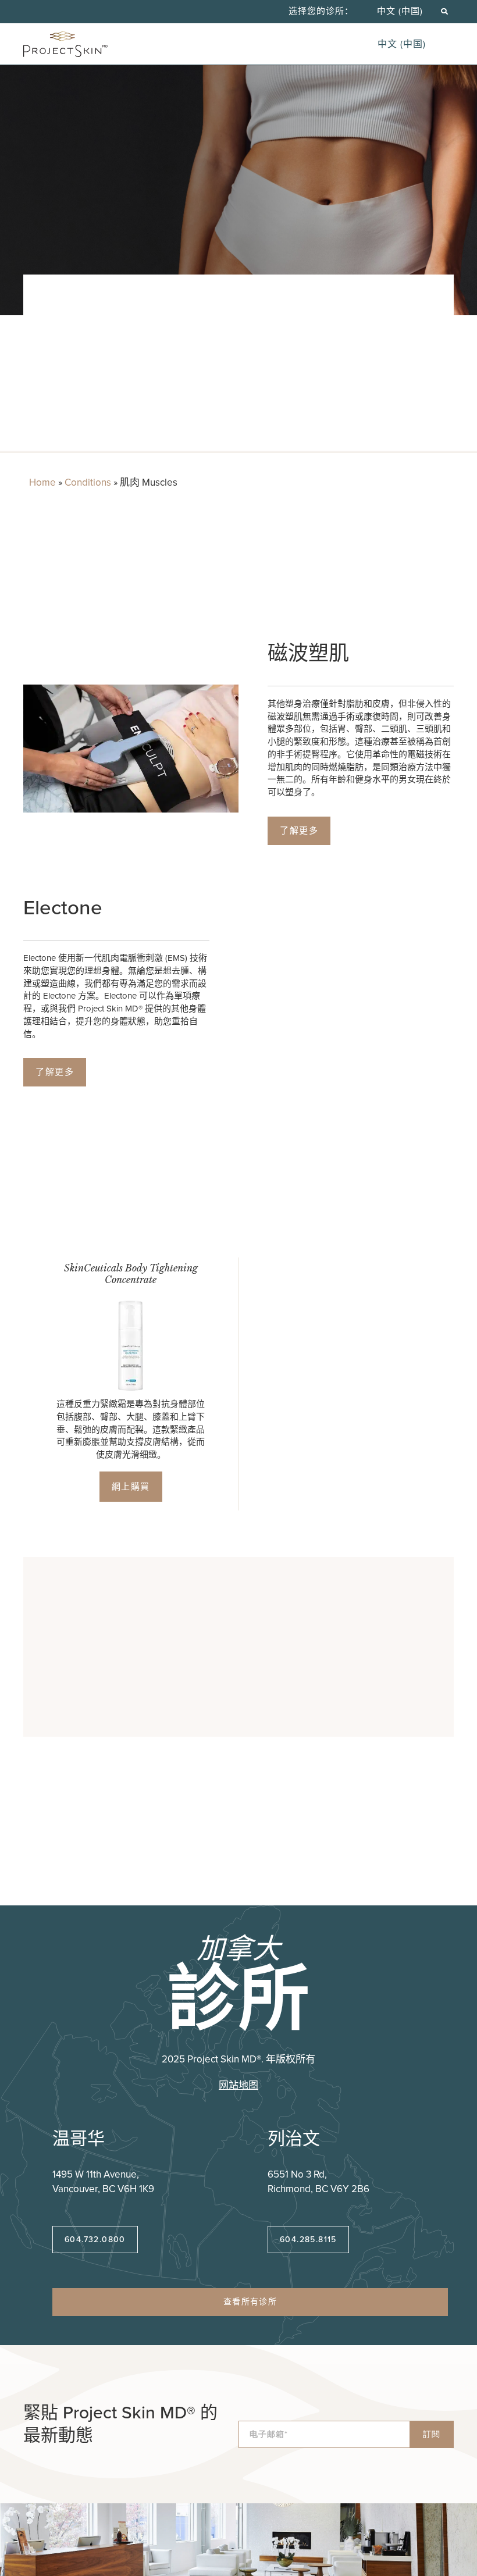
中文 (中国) (400, 11)
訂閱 (432, 2434)
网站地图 (238, 2085)
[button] (444, 11)
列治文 (294, 2139)
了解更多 (299, 831)
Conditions (88, 482)
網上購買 (131, 1487)
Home (42, 482)
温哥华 (79, 2139)
